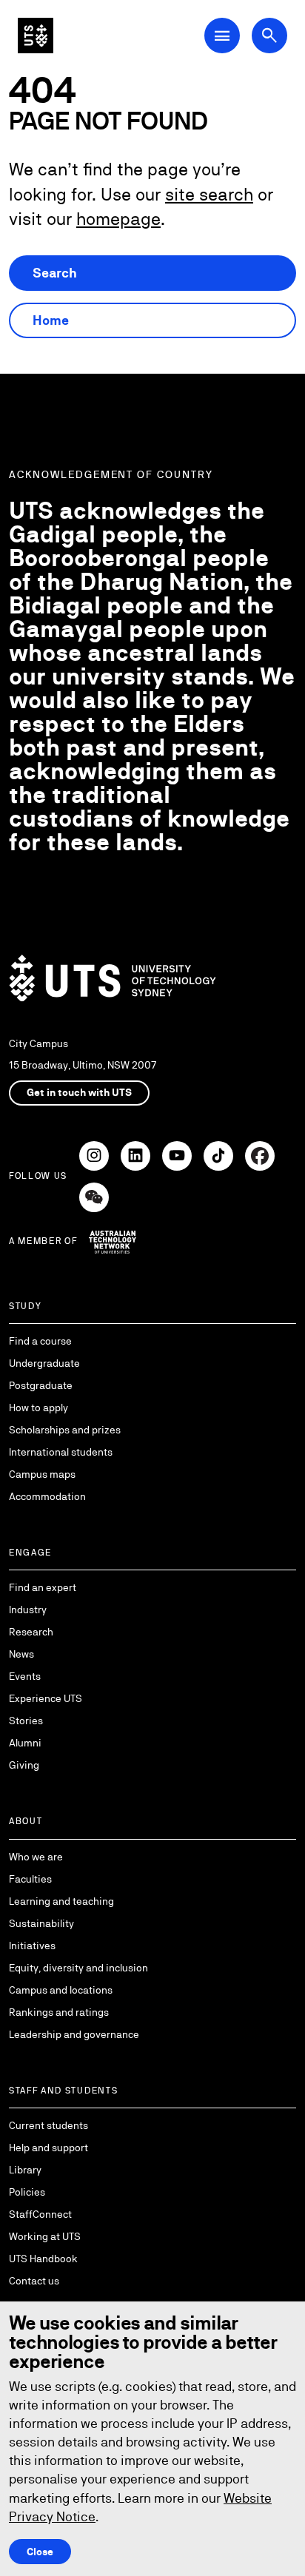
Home (51, 320)
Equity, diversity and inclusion (78, 1968)
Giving (24, 1765)
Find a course (40, 1341)
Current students (48, 2125)
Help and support (48, 2148)
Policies (27, 2192)
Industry (28, 1610)
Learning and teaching (61, 1901)
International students (61, 1452)
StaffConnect (40, 2214)
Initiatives (32, 1946)
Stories (26, 1721)
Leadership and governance (74, 2034)
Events (25, 1676)
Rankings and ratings (59, 2012)
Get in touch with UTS (79, 1092)
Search (55, 273)
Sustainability (41, 1923)
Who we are (36, 1857)
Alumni (25, 1743)
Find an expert (43, 1587)
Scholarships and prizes (65, 1430)
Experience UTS (46, 1698)
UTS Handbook (43, 2259)
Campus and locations (61, 1990)
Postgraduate (41, 1385)
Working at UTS (45, 2236)
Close (40, 2552)
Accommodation (47, 1496)
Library (25, 2170)
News (21, 1654)
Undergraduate (44, 1363)
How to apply (38, 1408)
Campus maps (42, 1474)
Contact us (34, 2281)
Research (31, 1632)
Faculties (30, 1879)
